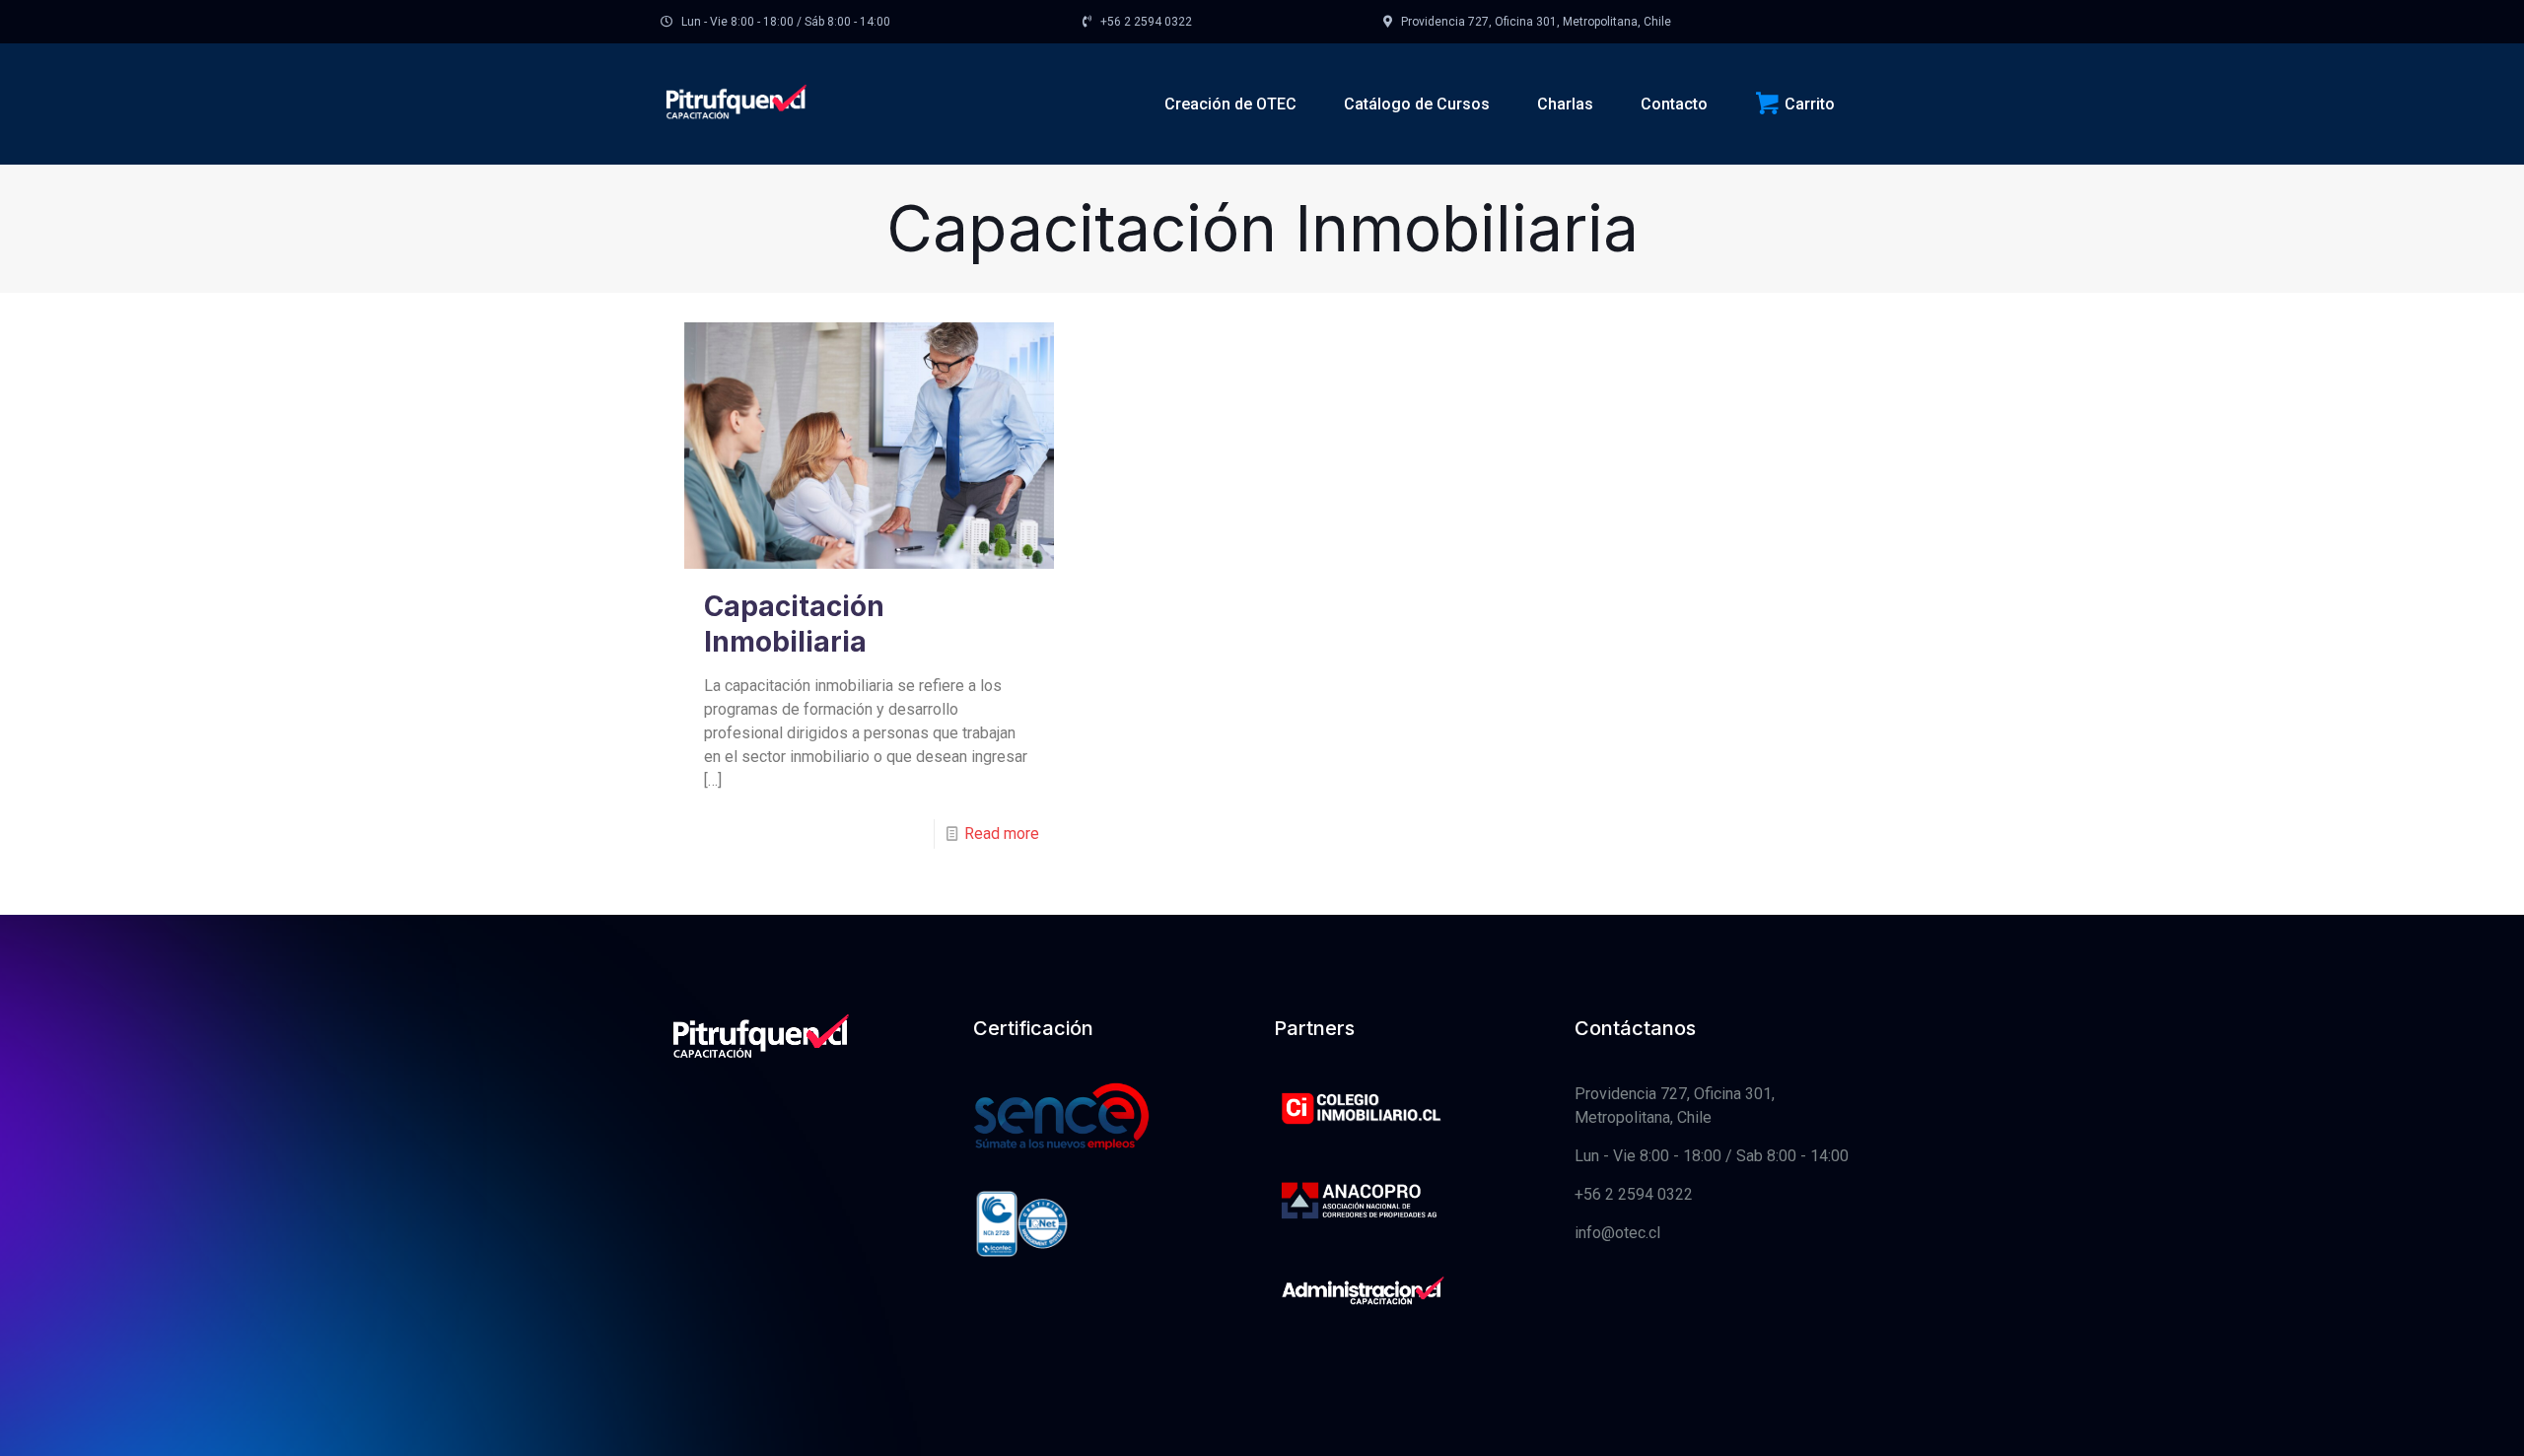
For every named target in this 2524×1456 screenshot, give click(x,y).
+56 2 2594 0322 (1634, 1194)
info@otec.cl (1617, 1233)
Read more (1002, 833)
